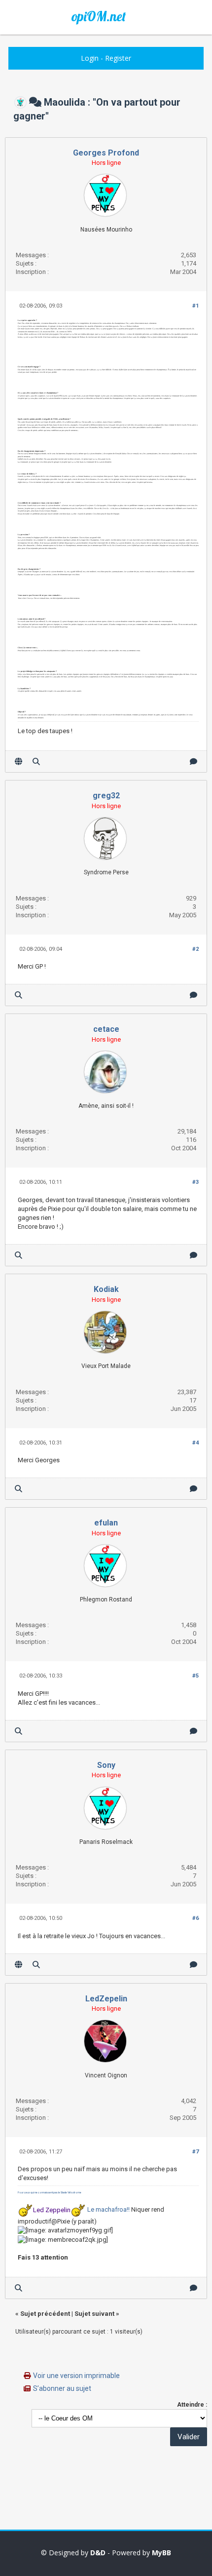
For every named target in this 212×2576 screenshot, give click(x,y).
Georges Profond (106, 153)
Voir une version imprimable (76, 2376)
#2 (195, 949)
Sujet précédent (45, 2314)
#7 (195, 2152)
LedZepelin (106, 1999)
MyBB (161, 2553)
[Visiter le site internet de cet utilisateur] (18, 761)
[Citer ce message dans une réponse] (194, 761)
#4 (195, 1443)
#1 (195, 306)
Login (90, 58)
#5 (195, 1676)
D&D (98, 2553)
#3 (195, 1182)
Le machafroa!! (108, 2210)
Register (118, 58)
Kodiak (106, 1289)
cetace (106, 1029)
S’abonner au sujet (62, 2388)
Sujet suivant (94, 2314)
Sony (106, 1765)
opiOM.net (99, 16)
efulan (106, 1523)
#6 (195, 1918)
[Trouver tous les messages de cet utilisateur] (36, 761)
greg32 (106, 796)
